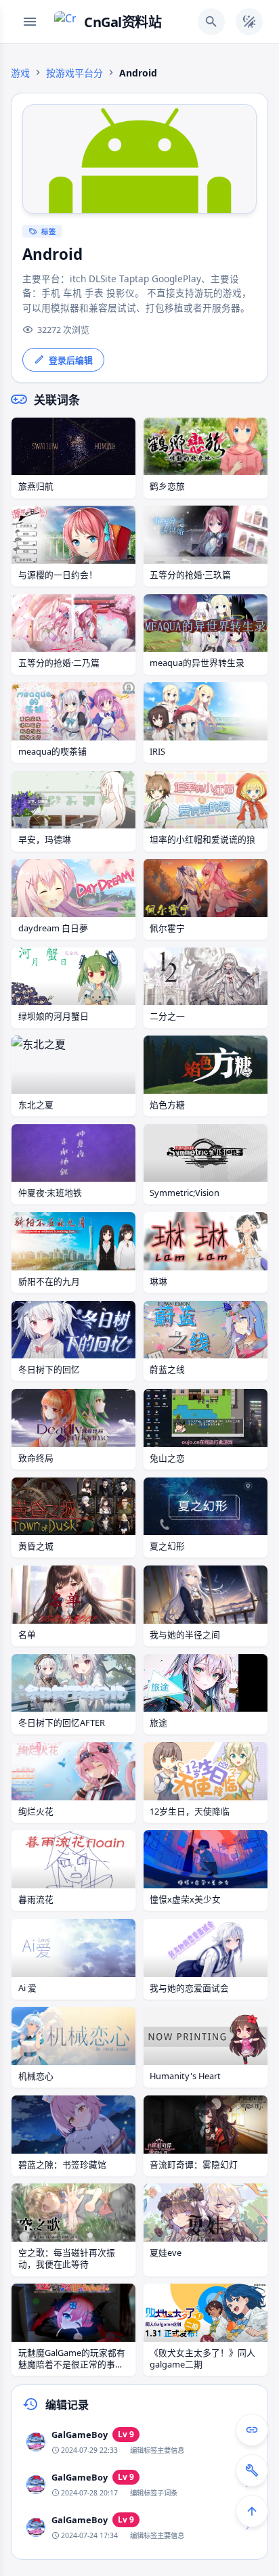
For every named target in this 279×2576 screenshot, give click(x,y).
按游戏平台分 (74, 73)
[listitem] (139, 2442)
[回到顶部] (252, 2511)
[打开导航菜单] (30, 22)
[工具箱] (252, 2470)
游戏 (20, 73)
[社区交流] (252, 2430)
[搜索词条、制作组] (211, 22)
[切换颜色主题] (249, 22)
